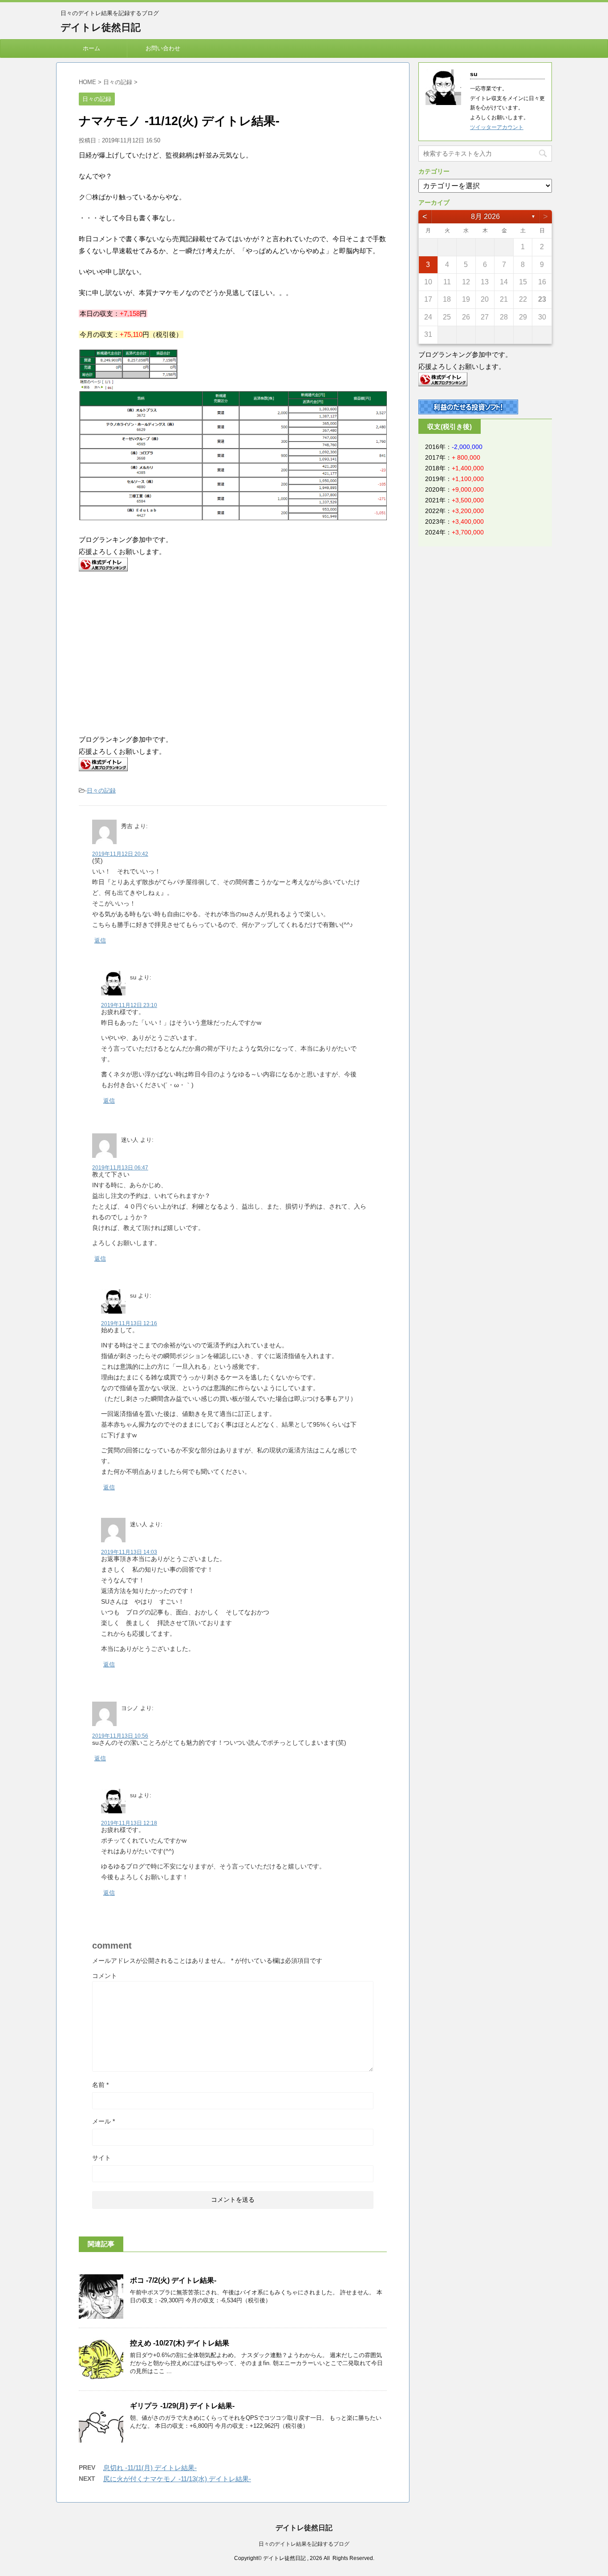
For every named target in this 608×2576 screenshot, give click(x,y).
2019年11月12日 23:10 (129, 1005)
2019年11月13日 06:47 (120, 1168)
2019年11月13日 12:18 (129, 1823)
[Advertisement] (154, 651)
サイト (101, 2158)
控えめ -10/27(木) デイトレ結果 (180, 2343)
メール (103, 2121)
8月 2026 (485, 216)
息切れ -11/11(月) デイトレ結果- (150, 2468)
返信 (100, 940)
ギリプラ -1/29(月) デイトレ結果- (182, 2406)
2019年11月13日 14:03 (129, 1552)
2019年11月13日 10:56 (120, 1736)
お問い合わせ (163, 48)
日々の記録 (101, 791)
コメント (105, 1976)
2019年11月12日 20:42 (120, 854)
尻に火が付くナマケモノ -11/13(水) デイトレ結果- (177, 2479)
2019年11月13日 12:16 (129, 1323)
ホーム (91, 48)
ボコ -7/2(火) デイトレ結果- (173, 2280)
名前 (100, 2085)
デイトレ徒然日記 (101, 27)
